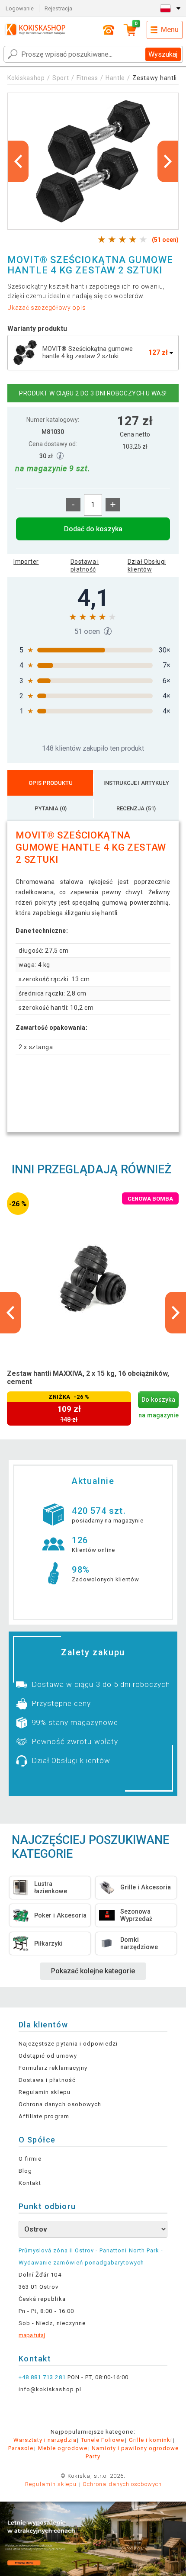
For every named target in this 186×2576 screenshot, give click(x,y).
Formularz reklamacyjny (53, 2068)
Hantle (115, 78)
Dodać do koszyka (93, 529)
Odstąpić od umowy (48, 2056)
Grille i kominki (151, 2440)
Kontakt (30, 2183)
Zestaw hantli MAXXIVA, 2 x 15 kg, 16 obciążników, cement (88, 1378)
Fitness (87, 78)
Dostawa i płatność (85, 565)
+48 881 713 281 (42, 2377)
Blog (25, 2171)
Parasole (21, 2448)
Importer (26, 562)
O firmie (30, 2159)
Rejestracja (58, 8)
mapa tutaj (32, 2335)
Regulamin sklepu (45, 2092)
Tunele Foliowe (103, 2440)
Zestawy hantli (155, 78)
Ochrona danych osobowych (60, 2104)
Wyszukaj (163, 54)
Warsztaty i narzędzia (45, 2440)
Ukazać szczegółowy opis (46, 308)
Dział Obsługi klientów (147, 565)
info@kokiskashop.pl (50, 2389)
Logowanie (20, 8)
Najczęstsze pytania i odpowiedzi (68, 2044)
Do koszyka (158, 1400)
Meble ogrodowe (63, 2448)
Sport (61, 78)
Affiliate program (44, 2116)
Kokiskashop (26, 78)
